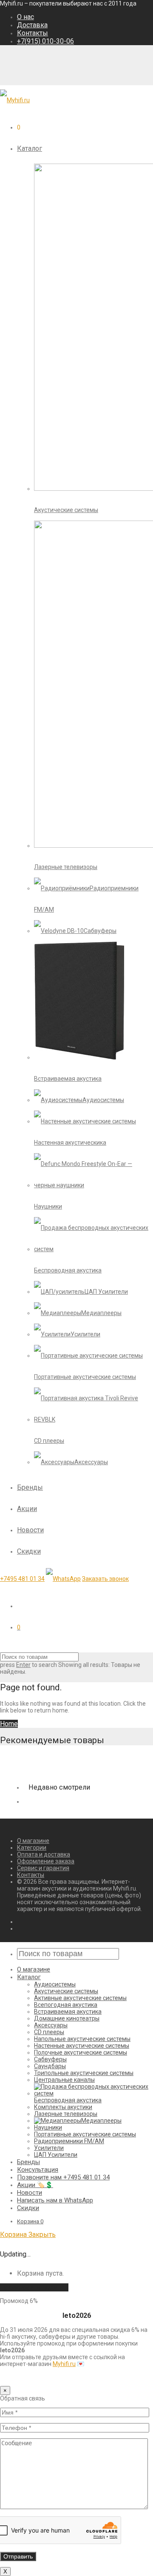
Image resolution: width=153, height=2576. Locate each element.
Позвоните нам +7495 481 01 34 (63, 2177)
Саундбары (50, 2066)
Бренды (30, 1487)
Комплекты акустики (63, 2107)
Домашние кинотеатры (67, 2018)
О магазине (33, 1841)
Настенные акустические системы (82, 2046)
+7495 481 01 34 (22, 1579)
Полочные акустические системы (81, 2052)
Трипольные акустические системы (84, 2073)
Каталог (30, 148)
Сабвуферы (50, 2059)
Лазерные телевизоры (66, 2114)
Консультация (38, 2170)
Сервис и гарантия (43, 1868)
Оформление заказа (46, 1861)
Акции (27, 1509)
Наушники (48, 2127)
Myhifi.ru (64, 2364)
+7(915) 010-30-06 (45, 41)
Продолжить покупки (34, 2287)
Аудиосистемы (55, 1984)
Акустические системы (66, 1991)
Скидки (29, 1551)
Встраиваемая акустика (68, 2012)
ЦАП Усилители (56, 2155)
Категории (32, 1848)
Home (9, 1724)
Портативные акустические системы (85, 2134)
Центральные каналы (64, 2080)
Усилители (49, 2148)
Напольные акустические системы (82, 2039)
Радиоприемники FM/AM (69, 2141)
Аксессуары (51, 2025)
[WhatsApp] (63, 1579)
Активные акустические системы (80, 1998)
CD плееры (49, 2032)
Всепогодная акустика (66, 2005)
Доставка (32, 25)
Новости (30, 1530)
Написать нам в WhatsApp (55, 2200)
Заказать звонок (105, 1579)
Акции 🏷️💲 (35, 2185)
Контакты (33, 33)
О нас (25, 17)
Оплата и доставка (44, 1854)
